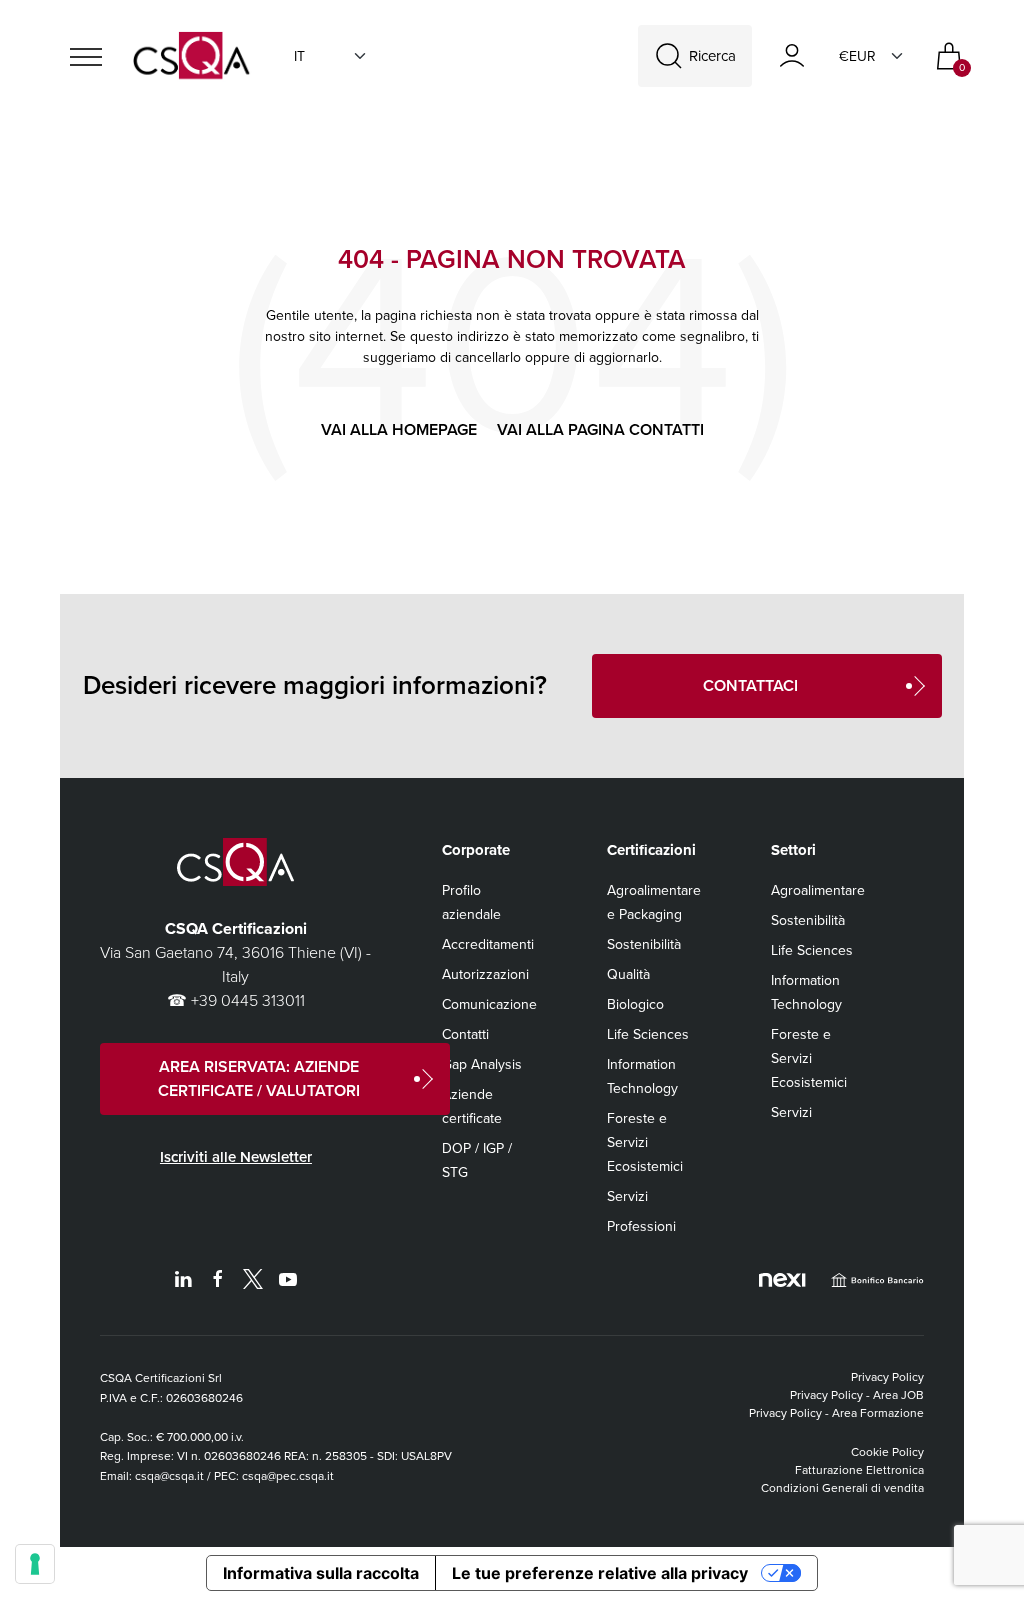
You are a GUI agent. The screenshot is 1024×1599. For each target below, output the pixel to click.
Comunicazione (489, 1004)
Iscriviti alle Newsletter (236, 1157)
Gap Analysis (482, 1064)
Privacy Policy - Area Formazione (836, 1413)
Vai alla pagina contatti (600, 429)
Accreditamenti (488, 944)
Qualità (628, 974)
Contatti (465, 1034)
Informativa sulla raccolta (321, 1573)
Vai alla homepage (399, 429)
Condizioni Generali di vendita (842, 1488)
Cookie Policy (887, 1452)
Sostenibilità (644, 944)
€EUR (857, 56)
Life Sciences (648, 1034)
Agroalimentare (818, 890)
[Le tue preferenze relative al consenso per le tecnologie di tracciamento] (35, 1564)
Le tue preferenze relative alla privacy (600, 1573)
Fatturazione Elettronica (859, 1470)
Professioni (641, 1226)
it (299, 56)
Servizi (627, 1196)
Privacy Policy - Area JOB (857, 1395)
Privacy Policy (887, 1377)
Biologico (635, 1004)
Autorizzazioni (485, 974)
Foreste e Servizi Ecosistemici (645, 1142)
